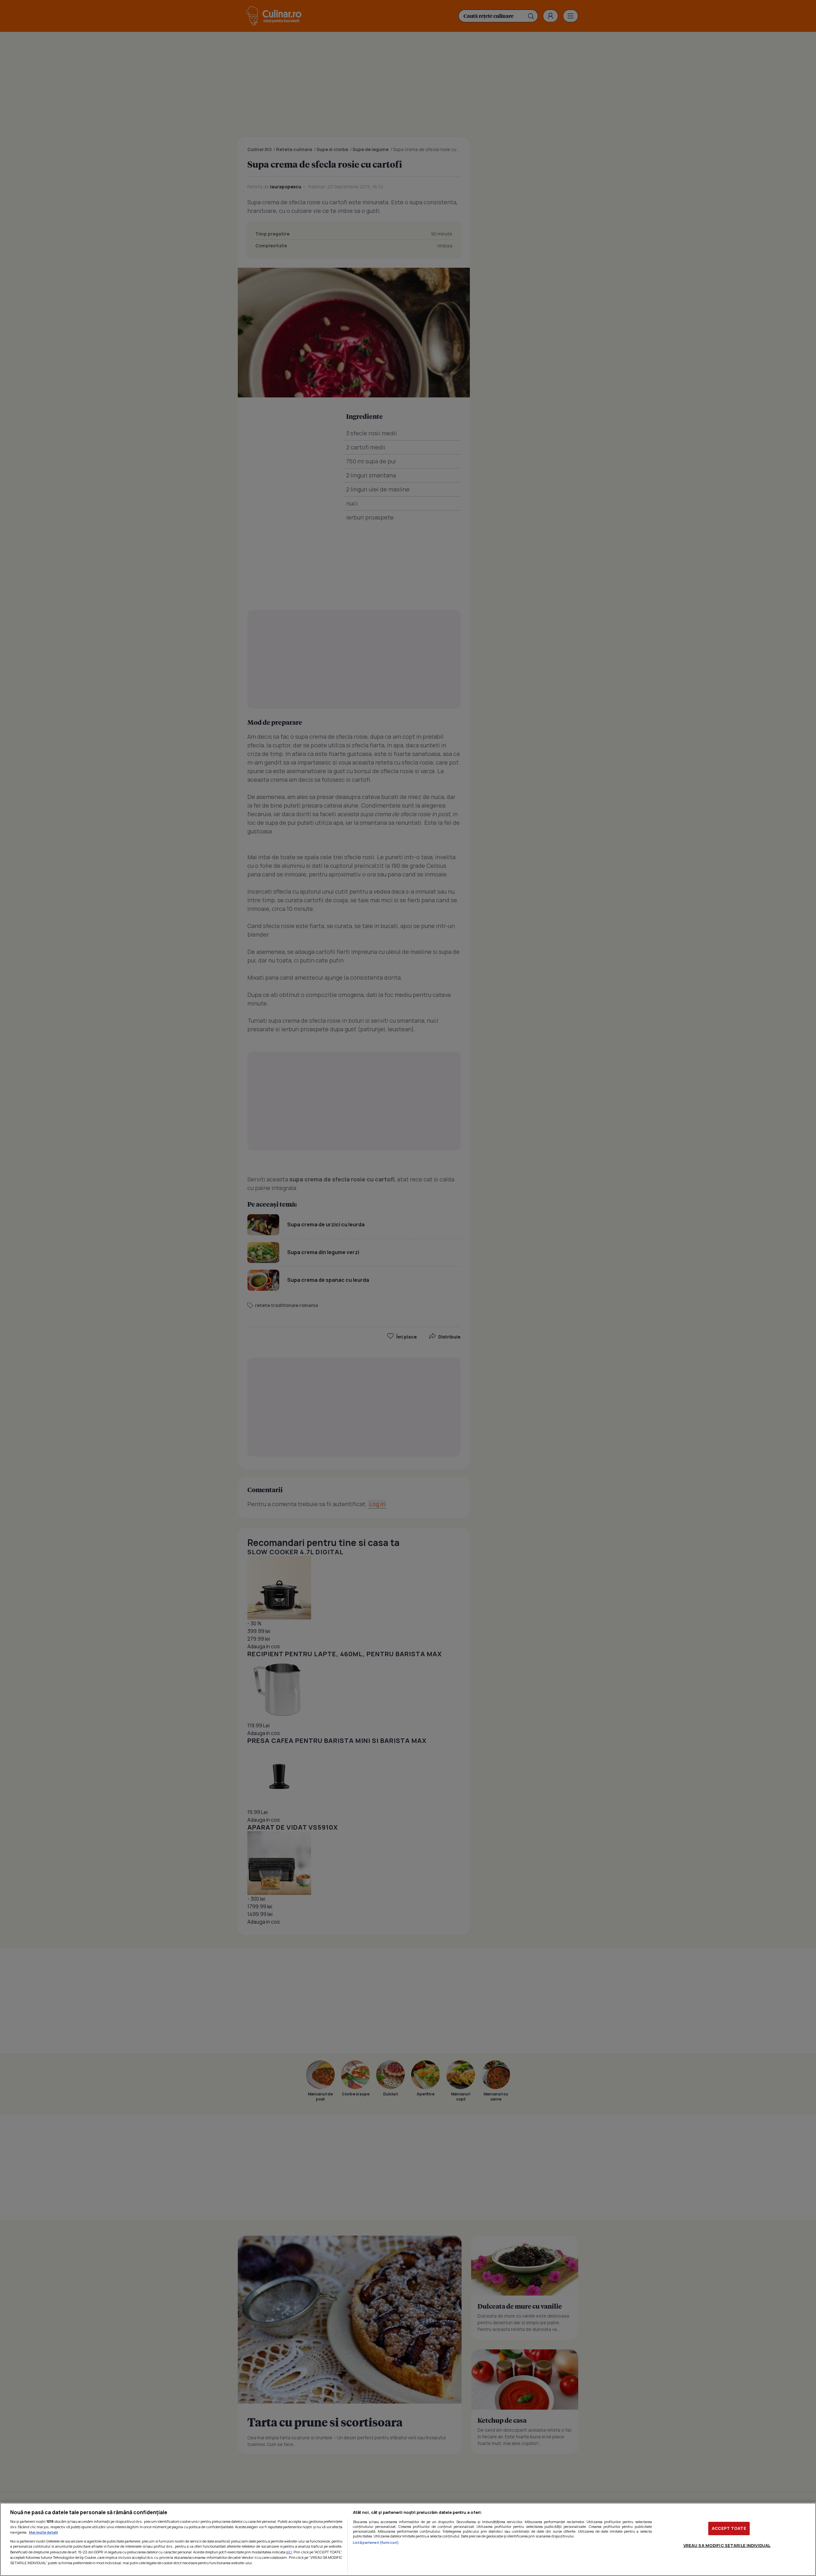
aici (289, 2552)
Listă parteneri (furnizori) (376, 2542)
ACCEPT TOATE (729, 2528)
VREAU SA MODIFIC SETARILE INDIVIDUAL (727, 2545)
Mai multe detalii (44, 2532)
